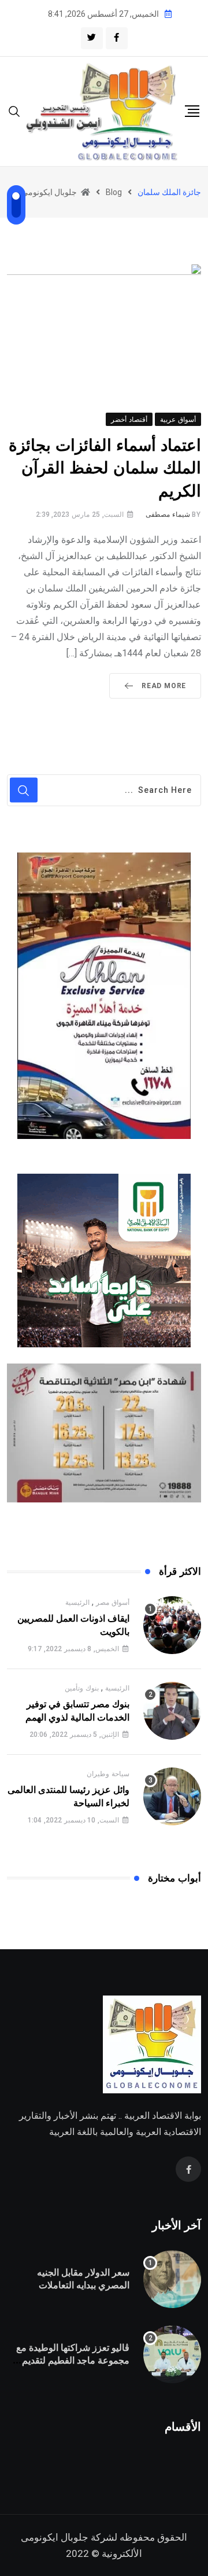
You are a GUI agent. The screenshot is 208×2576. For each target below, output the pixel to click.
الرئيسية (77, 1603)
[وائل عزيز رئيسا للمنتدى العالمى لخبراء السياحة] (172, 1796)
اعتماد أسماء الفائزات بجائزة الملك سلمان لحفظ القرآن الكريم (105, 468)
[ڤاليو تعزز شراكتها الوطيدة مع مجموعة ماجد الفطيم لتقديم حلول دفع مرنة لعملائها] (172, 2354)
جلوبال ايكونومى (55, 2537)
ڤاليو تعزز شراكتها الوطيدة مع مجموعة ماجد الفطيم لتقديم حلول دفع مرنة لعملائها (73, 2361)
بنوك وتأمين (82, 1688)
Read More (164, 686)
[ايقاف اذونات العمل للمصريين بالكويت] (172, 1625)
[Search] (14, 111)
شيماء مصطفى (168, 515)
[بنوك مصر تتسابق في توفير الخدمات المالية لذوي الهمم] (172, 1711)
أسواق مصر (113, 1603)
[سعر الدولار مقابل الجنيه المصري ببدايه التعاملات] (172, 2279)
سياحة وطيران (108, 1774)
